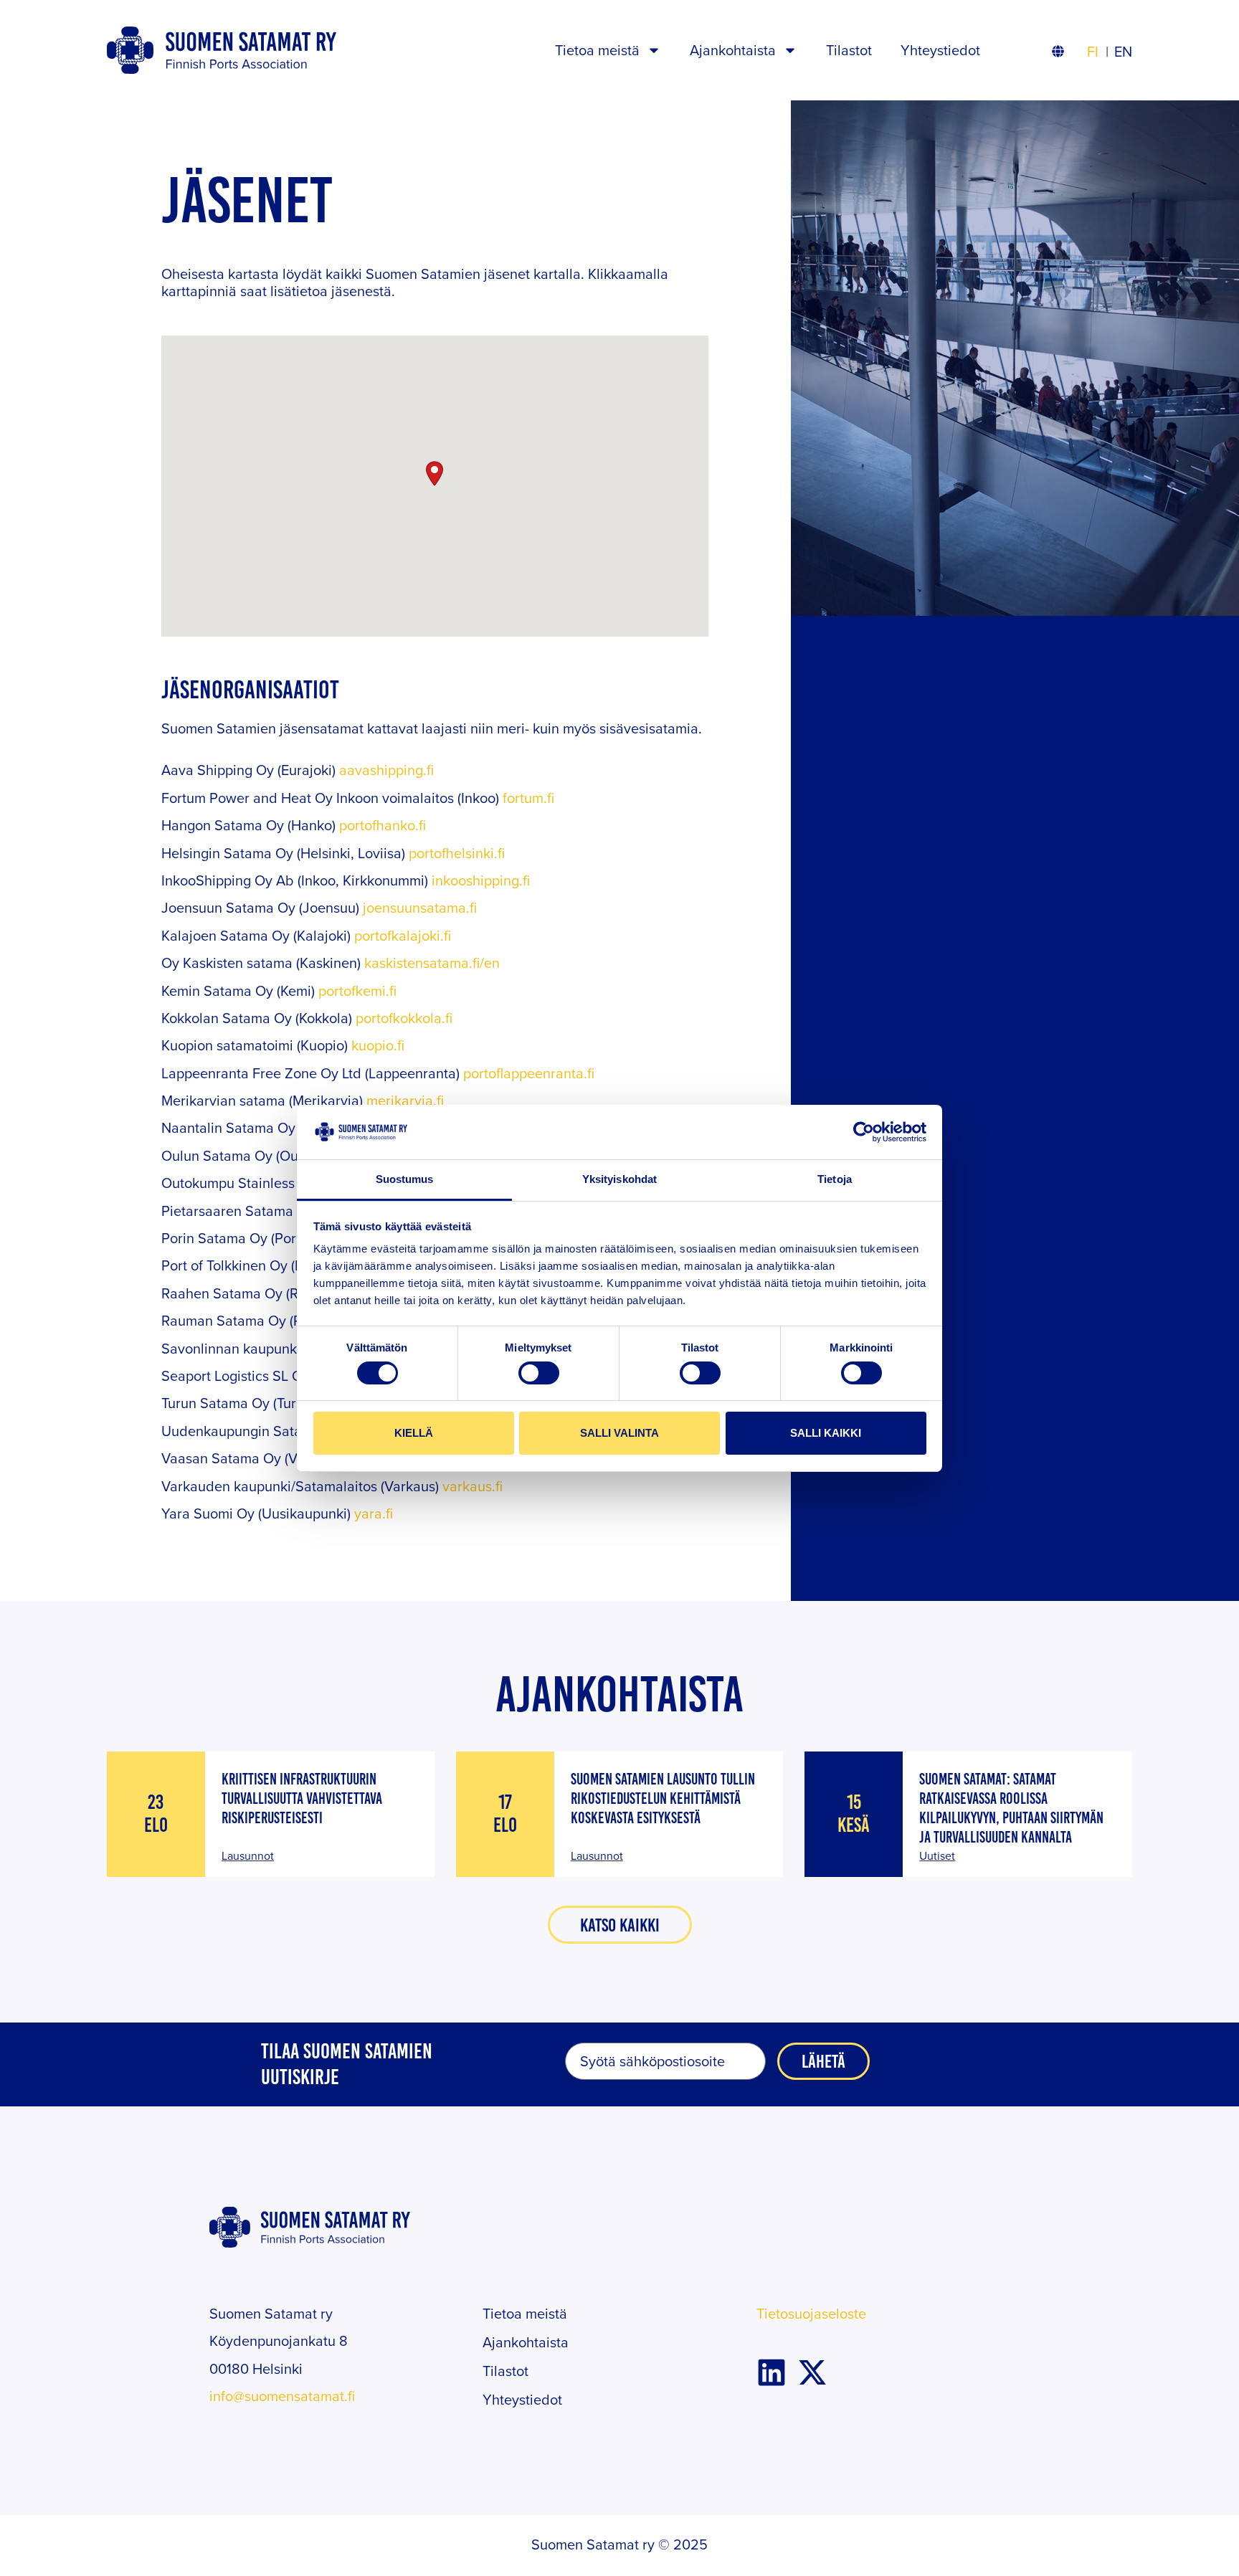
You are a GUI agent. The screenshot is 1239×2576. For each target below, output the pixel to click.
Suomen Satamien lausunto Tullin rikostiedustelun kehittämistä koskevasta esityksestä (663, 1798)
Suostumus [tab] (405, 1179)
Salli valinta (619, 1433)
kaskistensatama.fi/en (432, 963)
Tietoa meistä (597, 50)
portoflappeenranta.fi (529, 1073)
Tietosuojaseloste (811, 2313)
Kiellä (414, 1433)
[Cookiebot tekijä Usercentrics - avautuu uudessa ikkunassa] (864, 1132)
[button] (435, 474)
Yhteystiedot (940, 50)
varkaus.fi (473, 1486)
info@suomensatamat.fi (282, 2396)
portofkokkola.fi (404, 1018)
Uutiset (937, 1855)
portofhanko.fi (383, 825)
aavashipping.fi (386, 770)
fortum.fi (528, 798)
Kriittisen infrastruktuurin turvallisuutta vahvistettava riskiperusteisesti (302, 1798)
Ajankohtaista (733, 50)
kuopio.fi (378, 1045)
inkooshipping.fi (481, 880)
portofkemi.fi (357, 990)
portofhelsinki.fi (457, 853)
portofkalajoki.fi (403, 935)
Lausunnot (248, 1855)
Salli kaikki (826, 1433)
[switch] (539, 1373)
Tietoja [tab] (835, 1179)
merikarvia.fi (405, 1100)
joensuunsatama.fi (420, 907)
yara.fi (374, 1513)
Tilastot (849, 50)
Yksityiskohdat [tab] (619, 1179)
